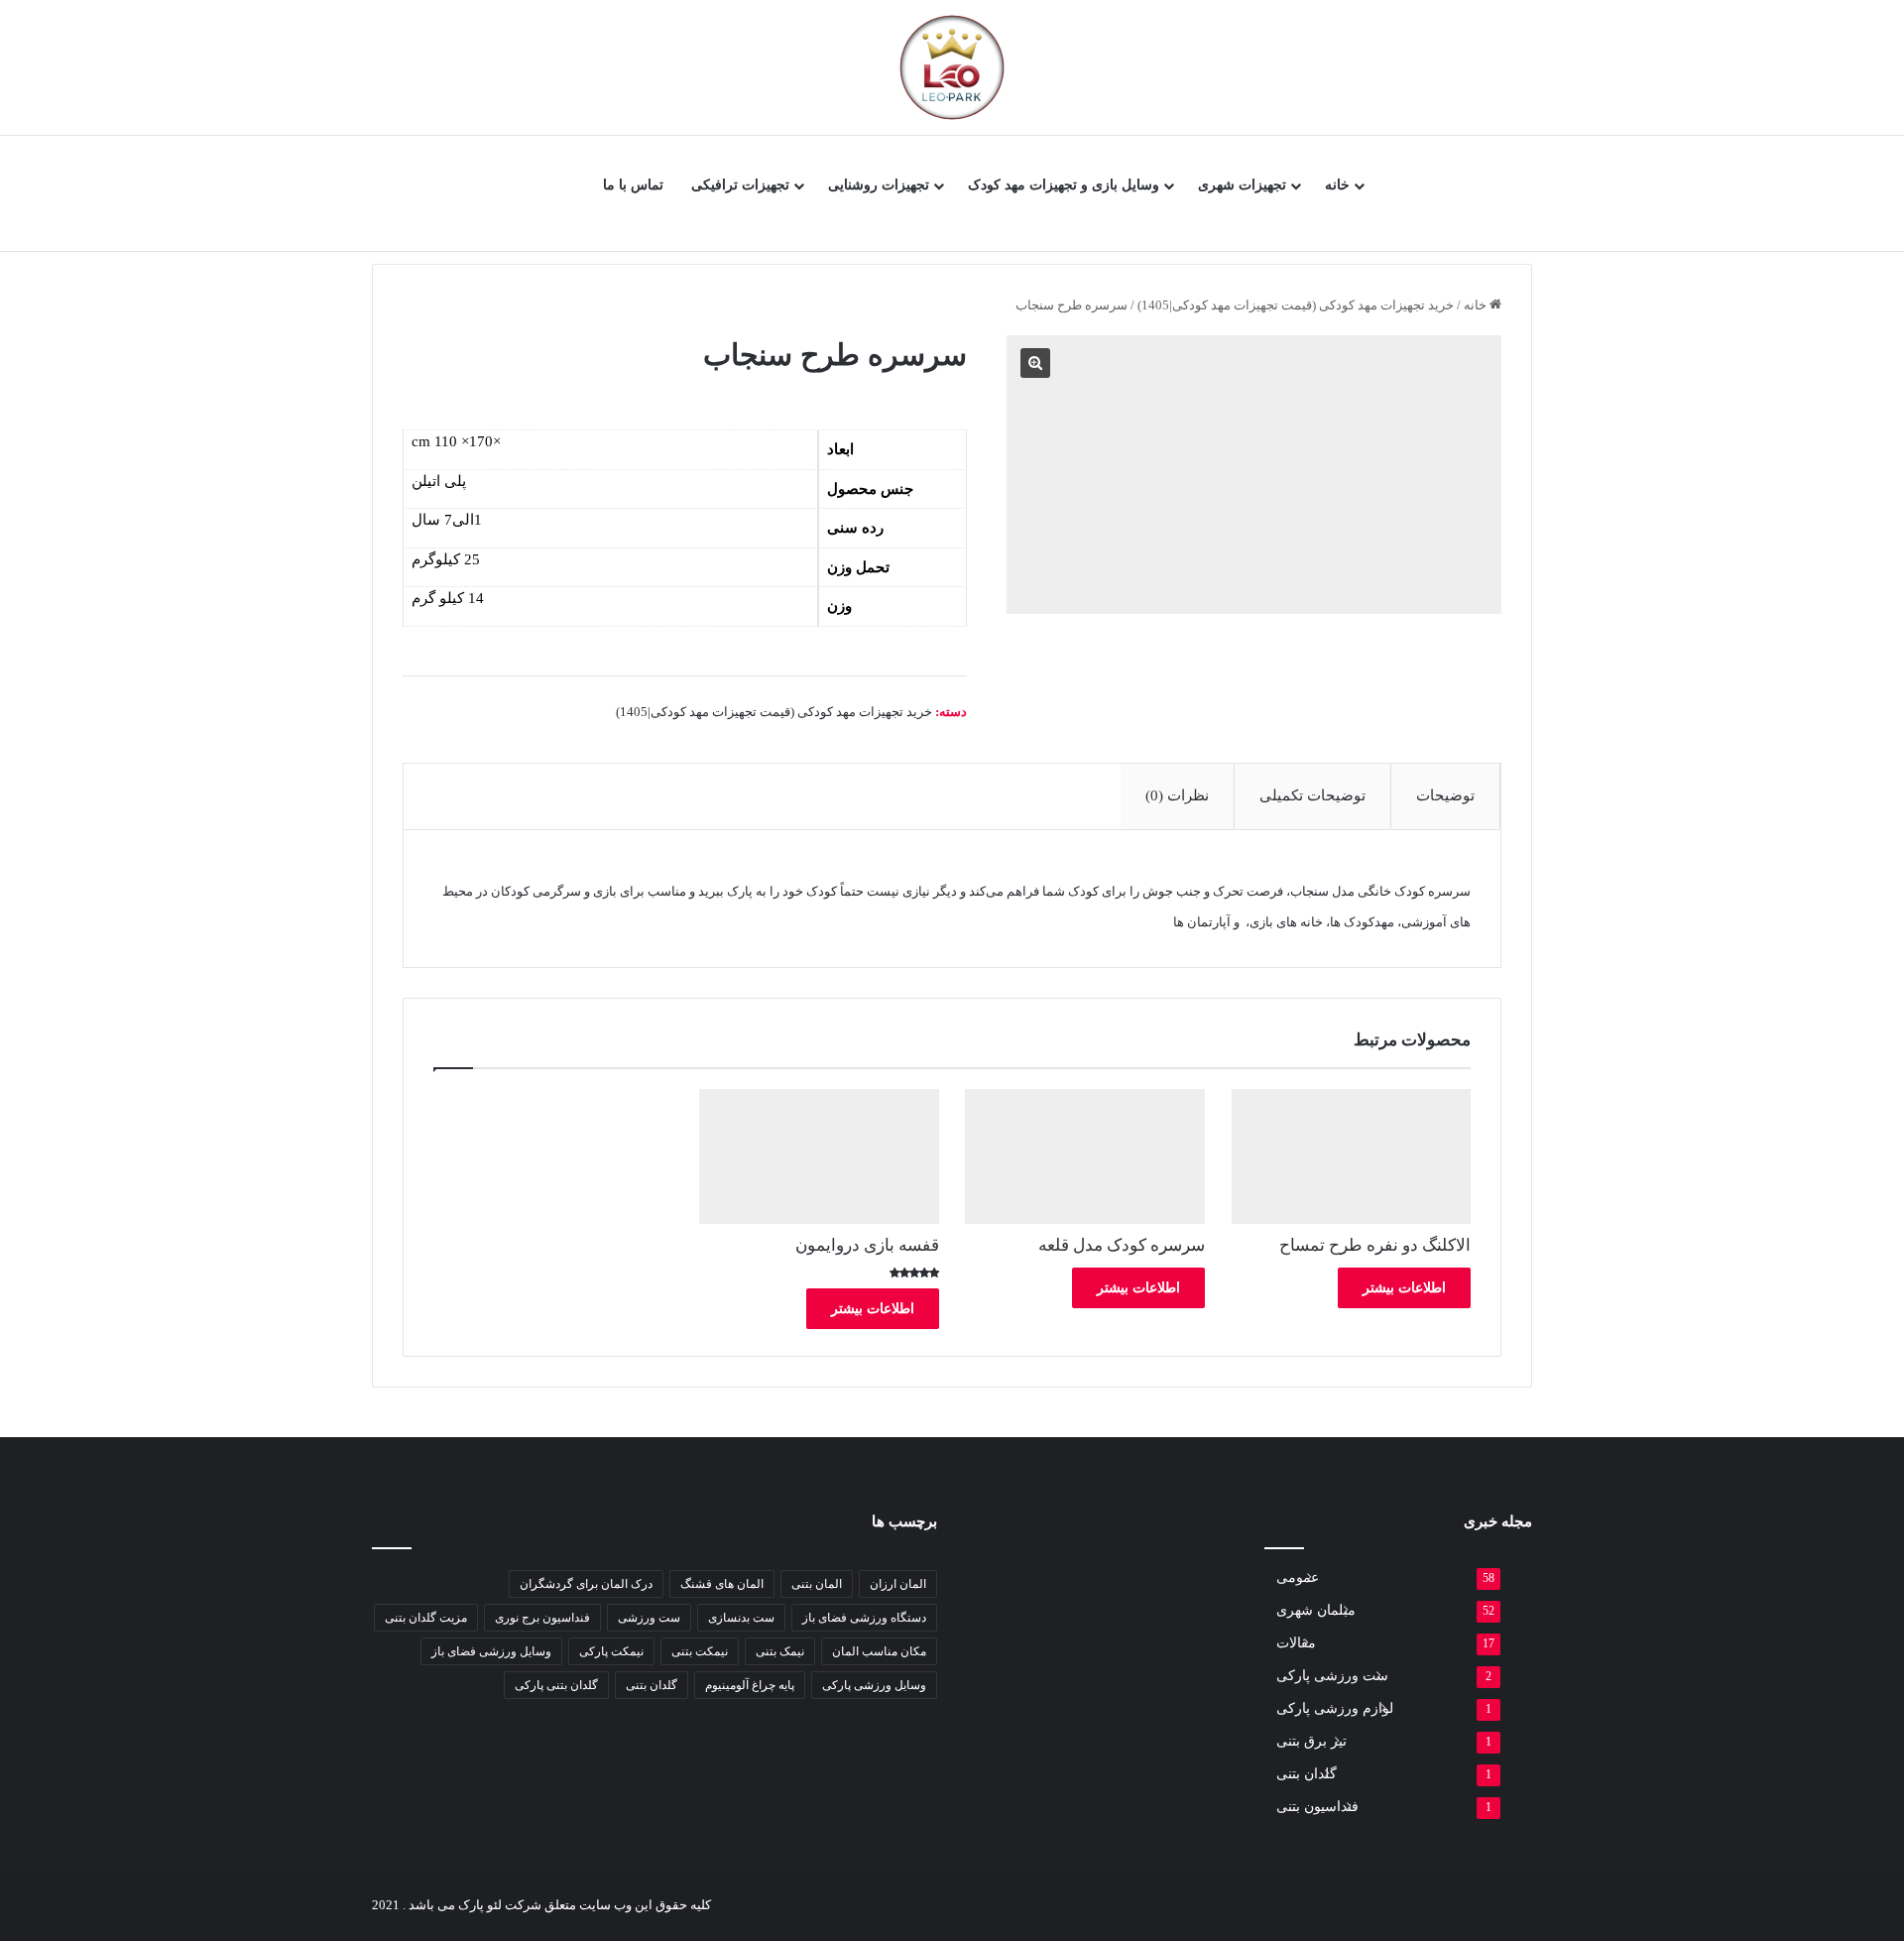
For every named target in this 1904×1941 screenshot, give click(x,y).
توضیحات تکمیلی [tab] (1312, 795)
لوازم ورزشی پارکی (1335, 1708)
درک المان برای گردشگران (586, 1584)
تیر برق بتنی (1311, 1741)
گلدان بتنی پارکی (556, 1685)
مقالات (1296, 1643)
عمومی (1298, 1577)
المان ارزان (898, 1584)
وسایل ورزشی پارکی (874, 1685)
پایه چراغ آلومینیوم (750, 1685)
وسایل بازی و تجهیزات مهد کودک (1064, 185)
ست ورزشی (649, 1618)
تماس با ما (633, 185)
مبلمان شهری (1316, 1610)
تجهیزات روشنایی (879, 185)
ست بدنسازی (741, 1618)
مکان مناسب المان (879, 1651)
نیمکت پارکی (611, 1651)
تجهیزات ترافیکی (740, 185)
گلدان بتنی (652, 1685)
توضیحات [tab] (1445, 795)
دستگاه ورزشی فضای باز (864, 1618)
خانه (1337, 185)
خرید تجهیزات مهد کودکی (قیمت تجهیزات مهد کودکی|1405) (1296, 305)
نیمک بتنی (780, 1651)
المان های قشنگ (722, 1584)
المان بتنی (817, 1584)
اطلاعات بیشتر (1404, 1288)
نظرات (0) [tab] (1177, 795)
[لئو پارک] (952, 67)
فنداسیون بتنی (1317, 1807)
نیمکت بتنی (700, 1651)
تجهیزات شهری (1242, 185)
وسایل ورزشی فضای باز (491, 1651)
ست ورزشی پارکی (1332, 1676)
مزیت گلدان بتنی (426, 1618)
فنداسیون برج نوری (542, 1618)
